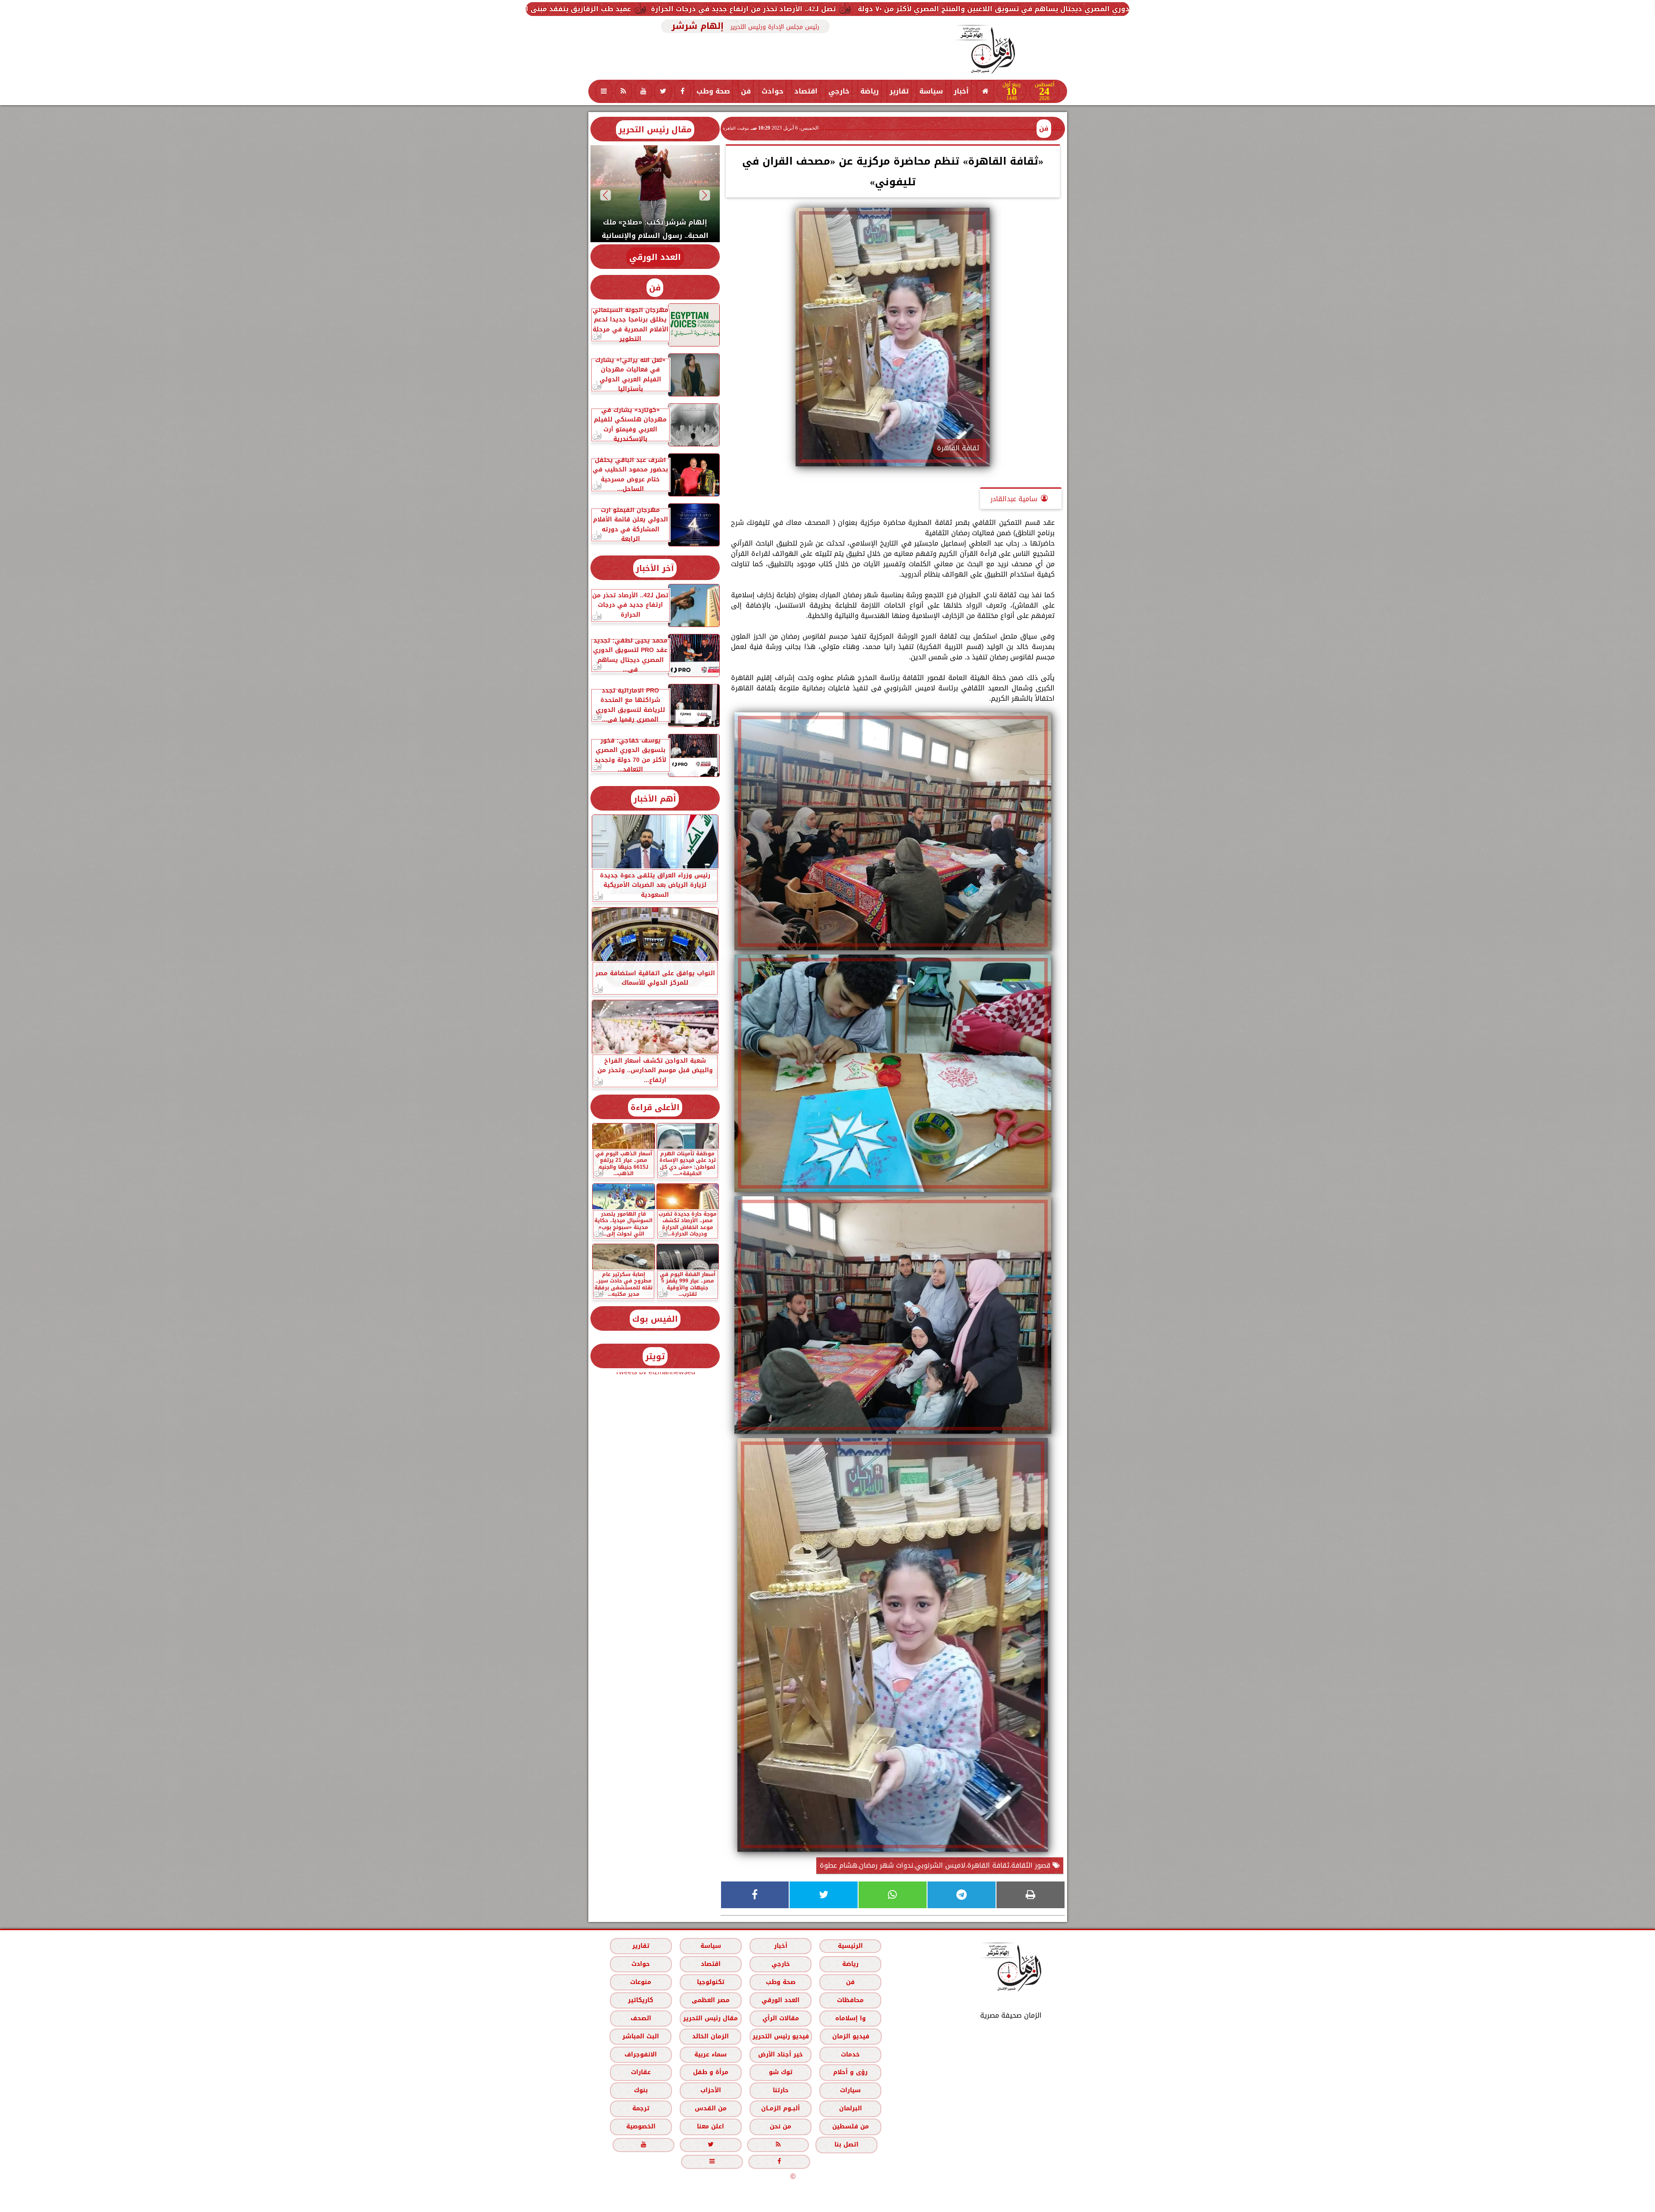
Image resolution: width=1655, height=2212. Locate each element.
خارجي (839, 91)
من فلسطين (850, 2127)
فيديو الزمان (850, 2036)
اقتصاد (806, 91)
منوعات (641, 1982)
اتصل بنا (846, 2145)
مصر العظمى (710, 2000)
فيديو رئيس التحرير (780, 2036)
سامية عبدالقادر (1014, 499)
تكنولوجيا (710, 1982)
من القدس (710, 2109)
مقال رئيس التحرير (655, 129)
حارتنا (780, 2091)
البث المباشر (640, 2036)
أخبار (961, 91)
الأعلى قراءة (655, 1107)
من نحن (781, 2127)
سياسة (931, 91)
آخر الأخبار (655, 568)
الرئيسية (850, 1946)
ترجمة (640, 2109)
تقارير (899, 91)
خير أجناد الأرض (781, 2054)
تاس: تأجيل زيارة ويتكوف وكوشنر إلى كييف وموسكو (575, 9)
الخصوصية (640, 2127)
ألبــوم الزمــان (781, 2109)
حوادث (773, 91)
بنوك (640, 2091)
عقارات (640, 2073)
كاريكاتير (641, 2000)
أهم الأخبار (655, 799)
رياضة (870, 91)
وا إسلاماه (850, 2018)
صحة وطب (713, 91)
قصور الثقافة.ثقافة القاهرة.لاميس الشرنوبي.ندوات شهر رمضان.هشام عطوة (936, 1865)
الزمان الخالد (710, 2036)
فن (746, 91)
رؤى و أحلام (850, 2073)
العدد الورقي (655, 257)
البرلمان (850, 2109)
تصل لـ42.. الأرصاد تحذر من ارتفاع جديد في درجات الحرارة (1072, 9)
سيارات (850, 2091)
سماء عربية (710, 2054)
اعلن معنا (710, 2127)
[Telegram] (962, 1895)
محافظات (850, 2000)
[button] (704, 195)
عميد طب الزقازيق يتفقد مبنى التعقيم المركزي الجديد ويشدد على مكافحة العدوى (823, 9)
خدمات (850, 2054)
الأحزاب (710, 2091)
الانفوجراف (641, 2054)
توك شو (780, 2073)
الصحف (640, 2018)
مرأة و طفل (710, 2073)
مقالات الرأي (780, 2018)
